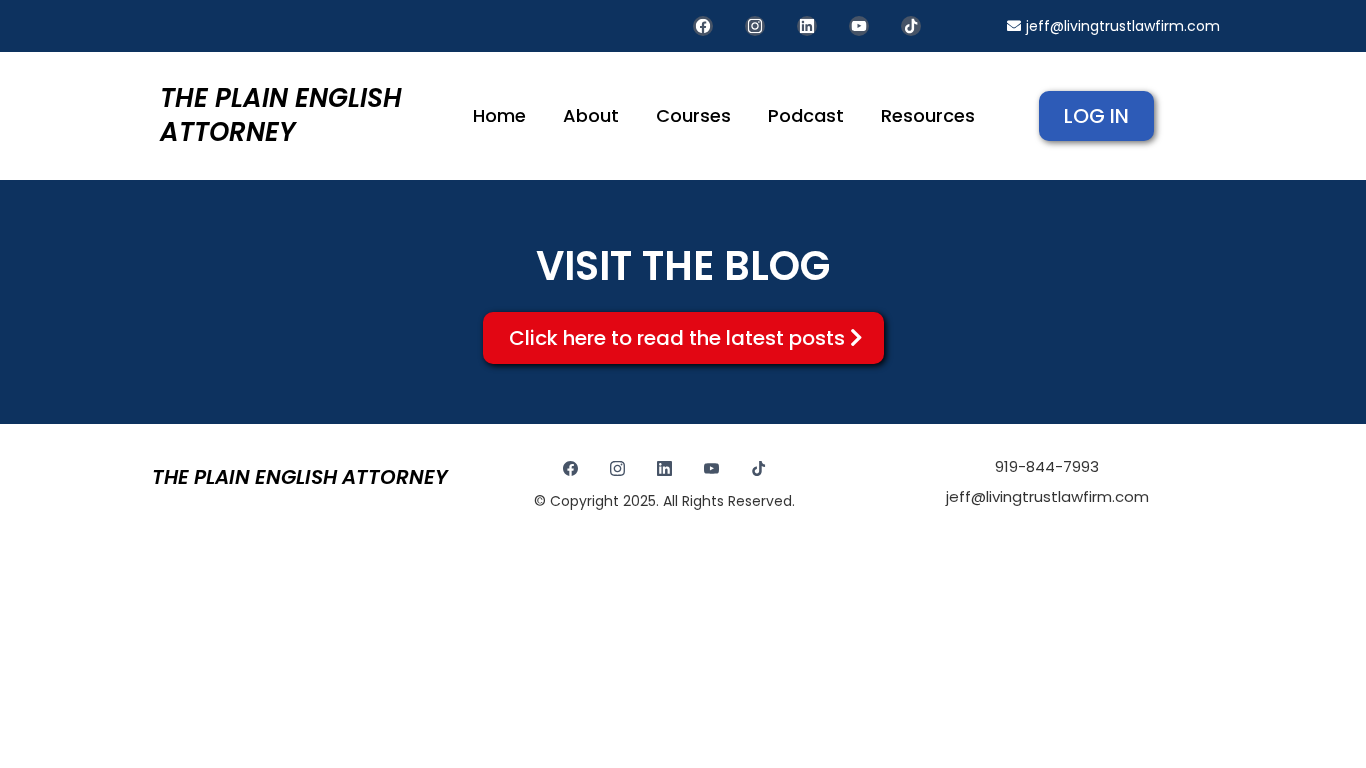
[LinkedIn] (807, 26)
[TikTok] (911, 26)
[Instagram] (755, 26)
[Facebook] (703, 26)
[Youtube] (859, 26)
